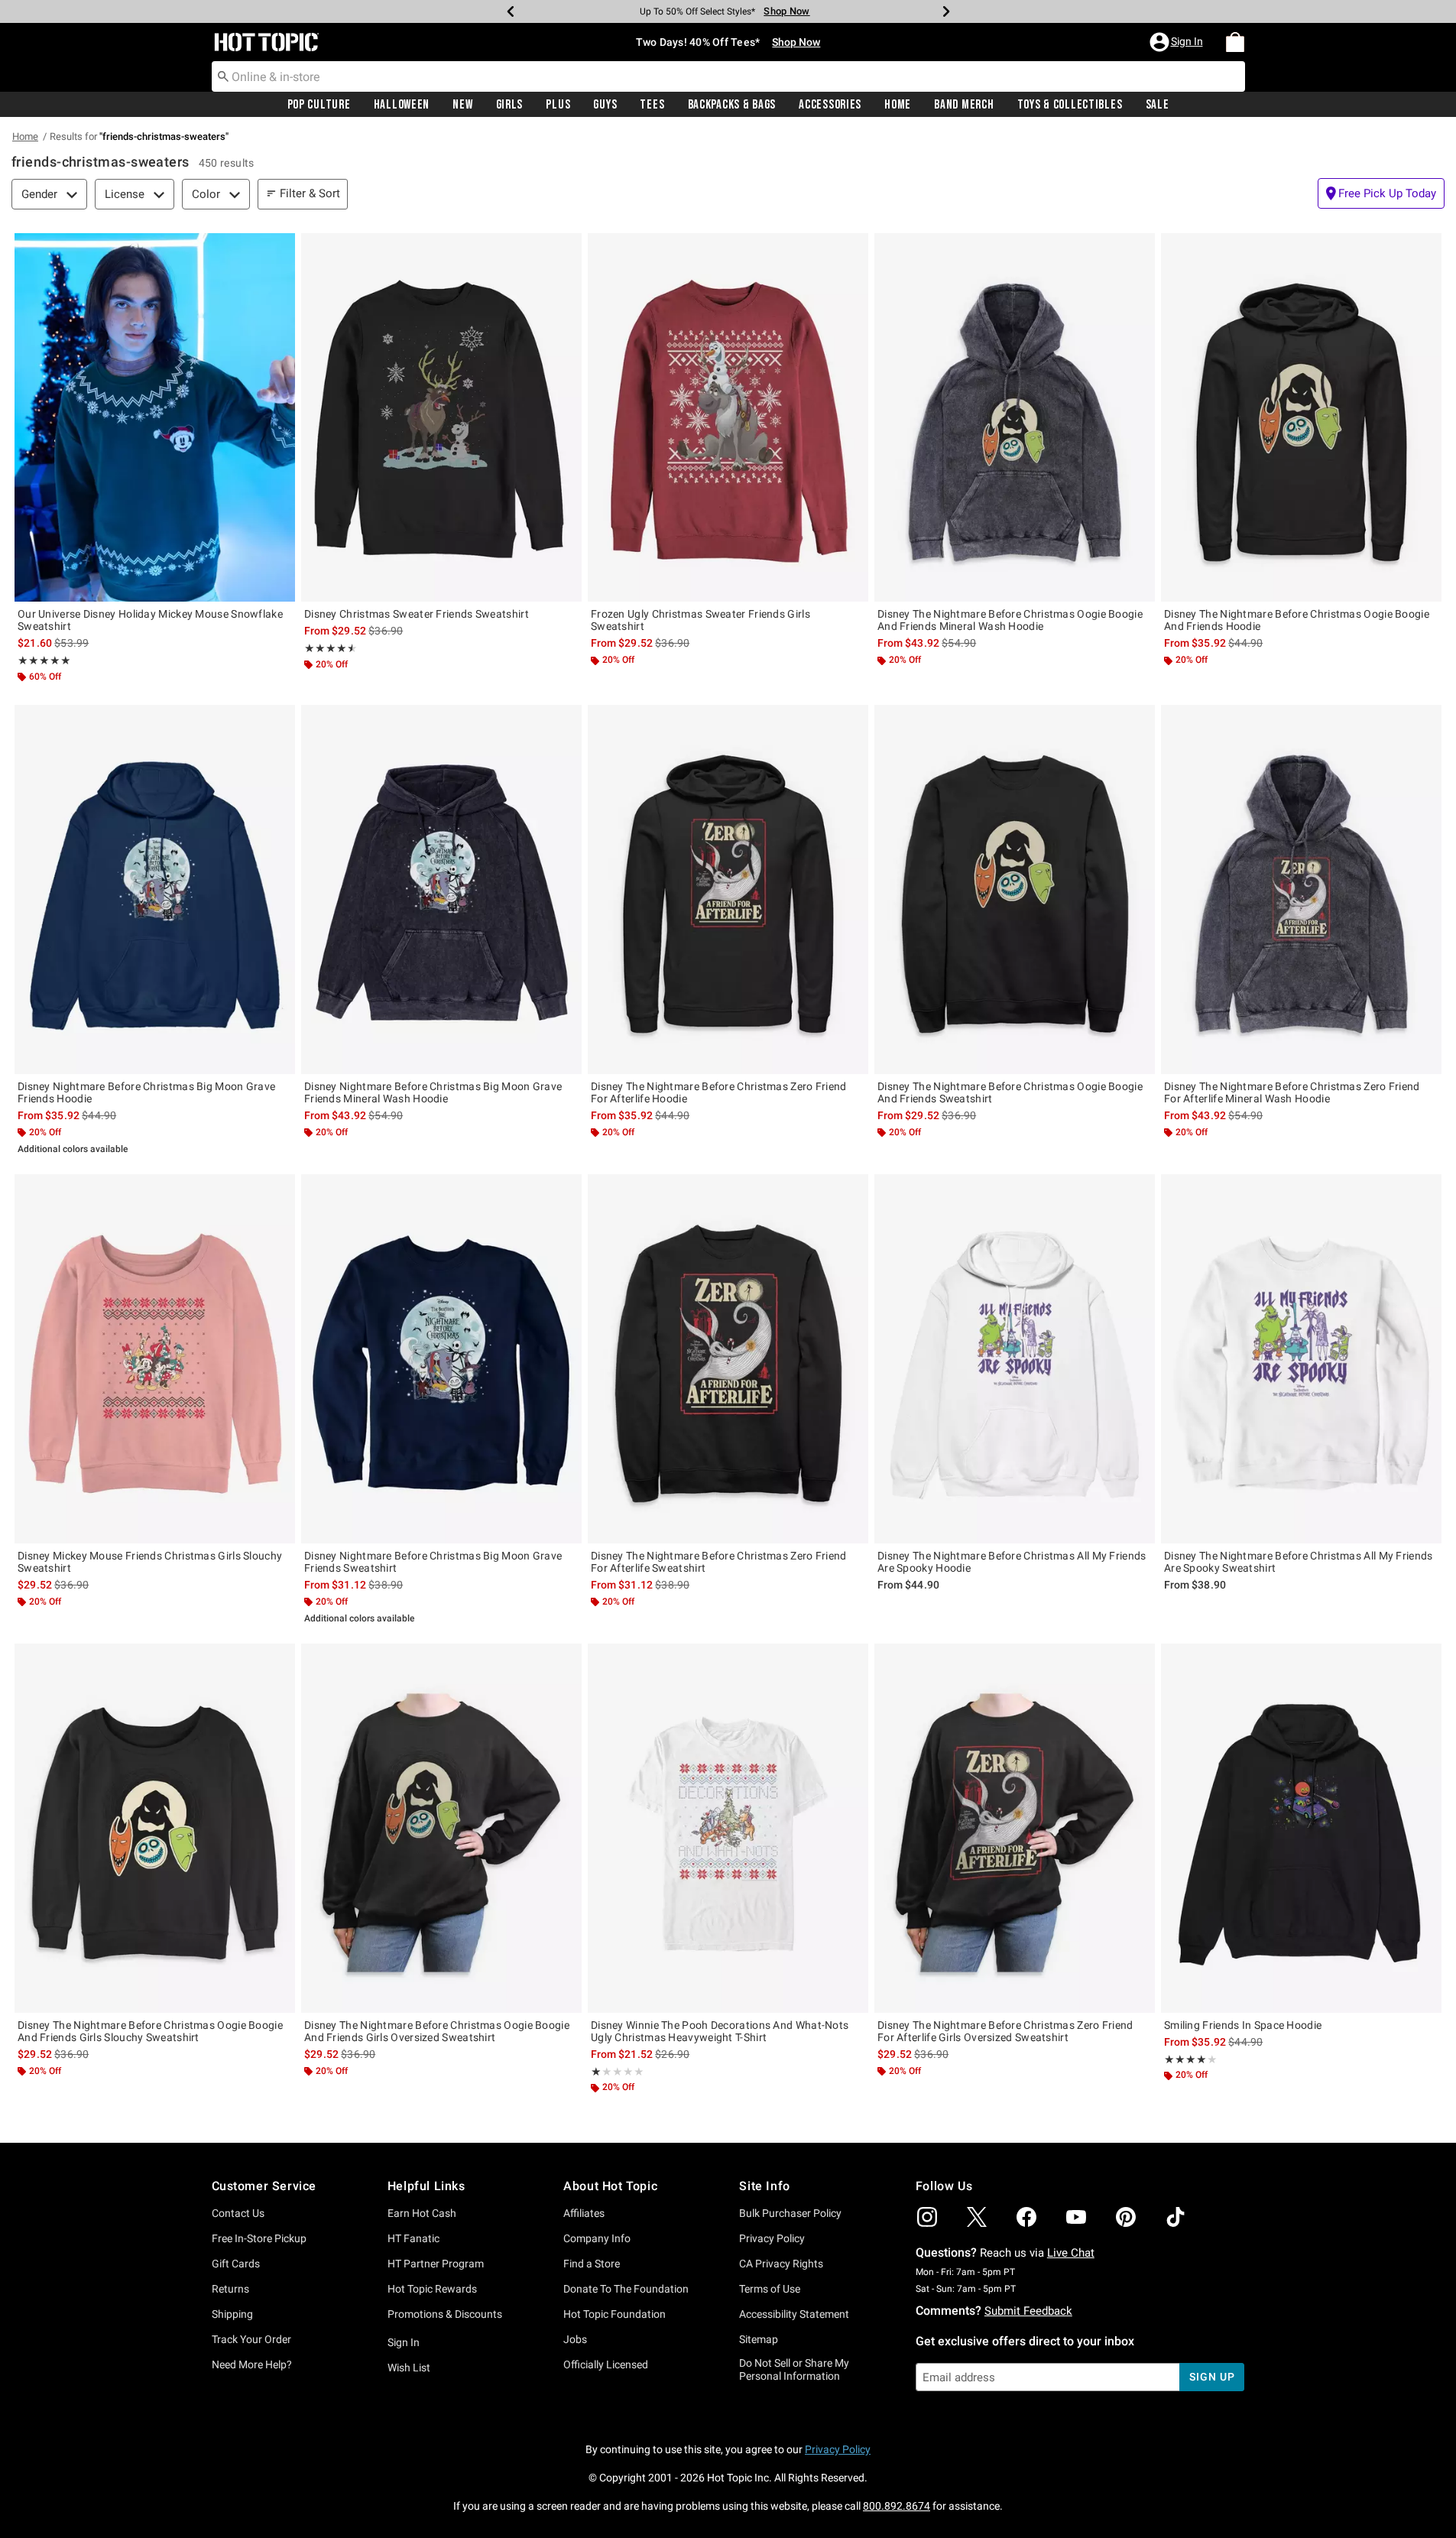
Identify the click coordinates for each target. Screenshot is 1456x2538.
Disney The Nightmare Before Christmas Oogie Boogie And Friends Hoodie (1297, 620)
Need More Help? (252, 2364)
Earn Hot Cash (422, 2213)
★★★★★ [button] (44, 660)
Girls (510, 105)
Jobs (575, 2339)
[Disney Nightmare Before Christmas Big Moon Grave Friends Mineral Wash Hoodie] (441, 889)
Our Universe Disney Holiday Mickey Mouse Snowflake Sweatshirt (150, 620)
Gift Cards (236, 2264)
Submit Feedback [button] (1028, 2311)
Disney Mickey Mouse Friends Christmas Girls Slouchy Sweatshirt (150, 1562)
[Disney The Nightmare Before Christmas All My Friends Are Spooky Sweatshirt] (1301, 1359)
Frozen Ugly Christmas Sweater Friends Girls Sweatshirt (700, 620)
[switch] (1381, 193)
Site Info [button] (764, 2186)
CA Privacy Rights (781, 2264)
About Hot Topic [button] (610, 2186)
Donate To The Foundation (626, 2289)
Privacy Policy (772, 2238)
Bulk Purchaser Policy (790, 2213)
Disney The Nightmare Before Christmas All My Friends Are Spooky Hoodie (1012, 1562)
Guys (605, 105)
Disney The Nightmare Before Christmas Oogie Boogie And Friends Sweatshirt (1010, 1092)
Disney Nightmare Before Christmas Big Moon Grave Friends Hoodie (146, 1092)
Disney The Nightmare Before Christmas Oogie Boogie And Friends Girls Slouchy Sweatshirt (150, 2031)
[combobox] (728, 76)
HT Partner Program (436, 2264)
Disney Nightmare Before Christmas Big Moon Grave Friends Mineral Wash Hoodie (433, 1092)
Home (898, 105)
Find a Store (592, 2264)
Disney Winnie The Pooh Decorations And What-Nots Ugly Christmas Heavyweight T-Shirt (720, 2031)
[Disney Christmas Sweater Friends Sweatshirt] (441, 418)
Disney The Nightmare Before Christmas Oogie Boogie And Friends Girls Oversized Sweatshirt (437, 2031)
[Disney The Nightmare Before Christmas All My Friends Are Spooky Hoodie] (1015, 1359)
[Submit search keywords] (223, 76)
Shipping (232, 2314)
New (462, 105)
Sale (1158, 105)
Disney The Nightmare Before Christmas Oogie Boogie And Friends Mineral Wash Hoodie (1010, 620)
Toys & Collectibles (1070, 105)
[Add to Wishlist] (280, 248)
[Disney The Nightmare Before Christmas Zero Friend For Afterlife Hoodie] (728, 889)
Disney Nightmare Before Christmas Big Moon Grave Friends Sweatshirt (433, 1562)
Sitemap (759, 2339)
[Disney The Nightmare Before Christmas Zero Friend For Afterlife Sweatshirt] (728, 1359)
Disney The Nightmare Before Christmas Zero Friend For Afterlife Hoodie (719, 1092)
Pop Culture (319, 105)
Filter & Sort (310, 193)
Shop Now (786, 11)
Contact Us (238, 2213)
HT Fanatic (413, 2238)
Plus (558, 105)
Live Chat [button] (1071, 2253)
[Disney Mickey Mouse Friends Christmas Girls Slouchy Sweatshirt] (155, 1359)
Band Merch (964, 105)
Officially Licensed (606, 2364)
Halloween (402, 105)
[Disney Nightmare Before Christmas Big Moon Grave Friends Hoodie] (155, 889)
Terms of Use (770, 2289)
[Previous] (511, 11)
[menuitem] (1235, 42)
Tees (652, 105)
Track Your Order (251, 2339)
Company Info (597, 2238)
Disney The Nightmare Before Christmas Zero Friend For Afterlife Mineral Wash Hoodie (1292, 1092)
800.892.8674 (897, 2506)
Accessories (830, 105)
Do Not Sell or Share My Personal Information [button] (794, 2369)
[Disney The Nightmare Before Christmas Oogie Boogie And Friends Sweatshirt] (1015, 889)
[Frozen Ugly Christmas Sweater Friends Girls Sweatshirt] (728, 418)
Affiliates (584, 2213)
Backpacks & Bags (732, 105)
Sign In (404, 2342)
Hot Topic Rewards (432, 2289)
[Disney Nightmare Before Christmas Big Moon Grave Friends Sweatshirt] (441, 1359)
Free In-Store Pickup (259, 2238)
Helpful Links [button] (426, 2186)
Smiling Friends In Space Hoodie (1243, 2025)
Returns (230, 2289)
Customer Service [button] (264, 2186)
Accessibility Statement (794, 2314)
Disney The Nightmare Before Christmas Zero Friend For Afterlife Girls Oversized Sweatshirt (1005, 2031)
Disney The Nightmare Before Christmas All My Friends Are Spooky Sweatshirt (1299, 1562)
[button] (1178, 42)
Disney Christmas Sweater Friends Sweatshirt (417, 614)
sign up (1212, 2377)
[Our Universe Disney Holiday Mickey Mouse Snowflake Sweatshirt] (155, 418)
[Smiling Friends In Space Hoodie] (1301, 1828)
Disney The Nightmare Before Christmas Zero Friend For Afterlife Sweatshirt (719, 1562)
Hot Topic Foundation (615, 2314)
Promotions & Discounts (445, 2314)
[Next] (946, 11)
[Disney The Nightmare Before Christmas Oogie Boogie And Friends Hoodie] (1301, 418)
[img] (927, 2217)
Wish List (409, 2368)
